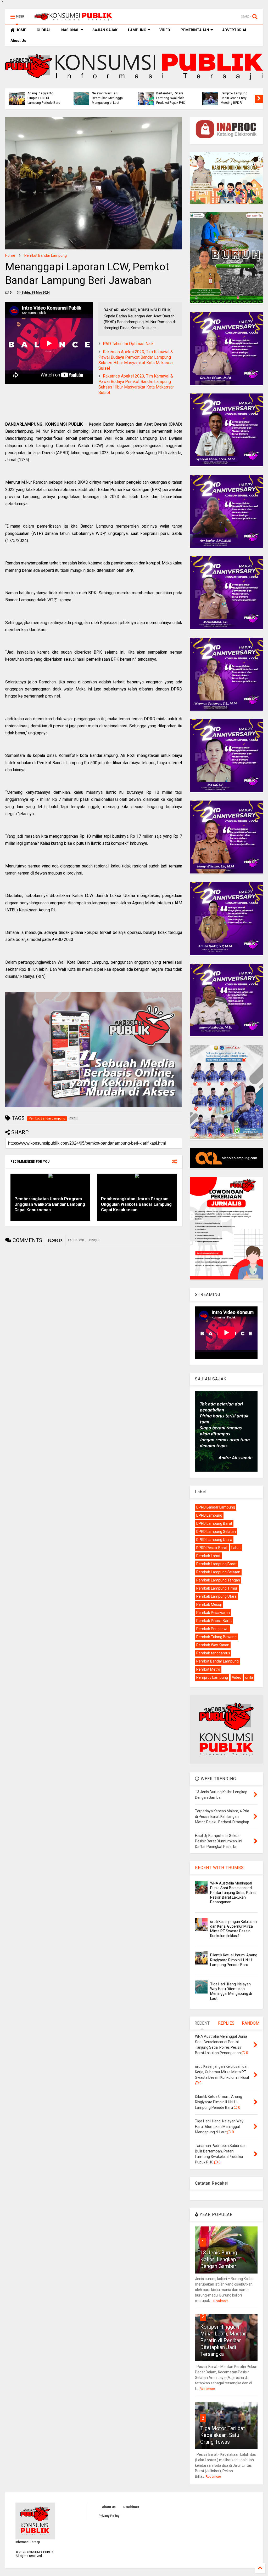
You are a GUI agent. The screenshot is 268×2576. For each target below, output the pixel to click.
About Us (18, 41)
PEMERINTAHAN (195, 30)
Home (10, 255)
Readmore (221, 2301)
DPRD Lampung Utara (214, 1540)
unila (249, 1677)
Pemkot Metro (208, 1669)
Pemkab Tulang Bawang (216, 1637)
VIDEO (165, 30)
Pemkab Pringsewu (212, 1629)
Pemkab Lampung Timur (217, 1588)
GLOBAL (44, 30)
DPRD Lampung (209, 1515)
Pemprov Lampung (212, 1677)
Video (237, 1677)
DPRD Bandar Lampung (216, 1507)
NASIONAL (70, 30)
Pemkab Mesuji (209, 1604)
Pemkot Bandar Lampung (46, 255)
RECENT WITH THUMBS (219, 1868)
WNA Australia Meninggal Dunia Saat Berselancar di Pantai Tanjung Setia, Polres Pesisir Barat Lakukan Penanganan (233, 1893)
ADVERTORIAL (235, 30)
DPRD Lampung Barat (214, 1523)
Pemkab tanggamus (213, 1653)
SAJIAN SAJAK (105, 30)
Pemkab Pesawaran (213, 1613)
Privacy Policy (109, 2516)
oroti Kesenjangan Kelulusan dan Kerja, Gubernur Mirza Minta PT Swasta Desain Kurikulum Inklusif (115, 93)
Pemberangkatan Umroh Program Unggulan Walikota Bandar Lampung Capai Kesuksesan (50, 1204)
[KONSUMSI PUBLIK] (73, 18)
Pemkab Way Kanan (213, 1645)
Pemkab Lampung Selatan (218, 1572)
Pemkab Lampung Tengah (218, 1580)
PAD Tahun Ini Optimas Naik (128, 344)
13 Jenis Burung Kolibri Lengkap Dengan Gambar (219, 2259)
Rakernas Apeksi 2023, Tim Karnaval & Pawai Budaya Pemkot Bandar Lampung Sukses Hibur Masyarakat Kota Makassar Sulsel (136, 360)
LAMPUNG (137, 30)
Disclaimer (131, 2507)
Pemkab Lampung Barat (216, 1564)
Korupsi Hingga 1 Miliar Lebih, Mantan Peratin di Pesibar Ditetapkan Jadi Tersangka (223, 2340)
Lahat (236, 1548)
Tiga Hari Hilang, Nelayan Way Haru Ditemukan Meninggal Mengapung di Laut (244, 96)
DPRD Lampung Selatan (216, 1532)
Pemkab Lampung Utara (216, 1596)
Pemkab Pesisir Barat (214, 1621)
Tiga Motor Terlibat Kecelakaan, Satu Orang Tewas (223, 2435)
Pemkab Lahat (208, 1556)
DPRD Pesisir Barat (212, 1548)
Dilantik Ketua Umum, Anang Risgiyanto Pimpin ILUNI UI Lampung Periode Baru (180, 96)
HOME (20, 30)
